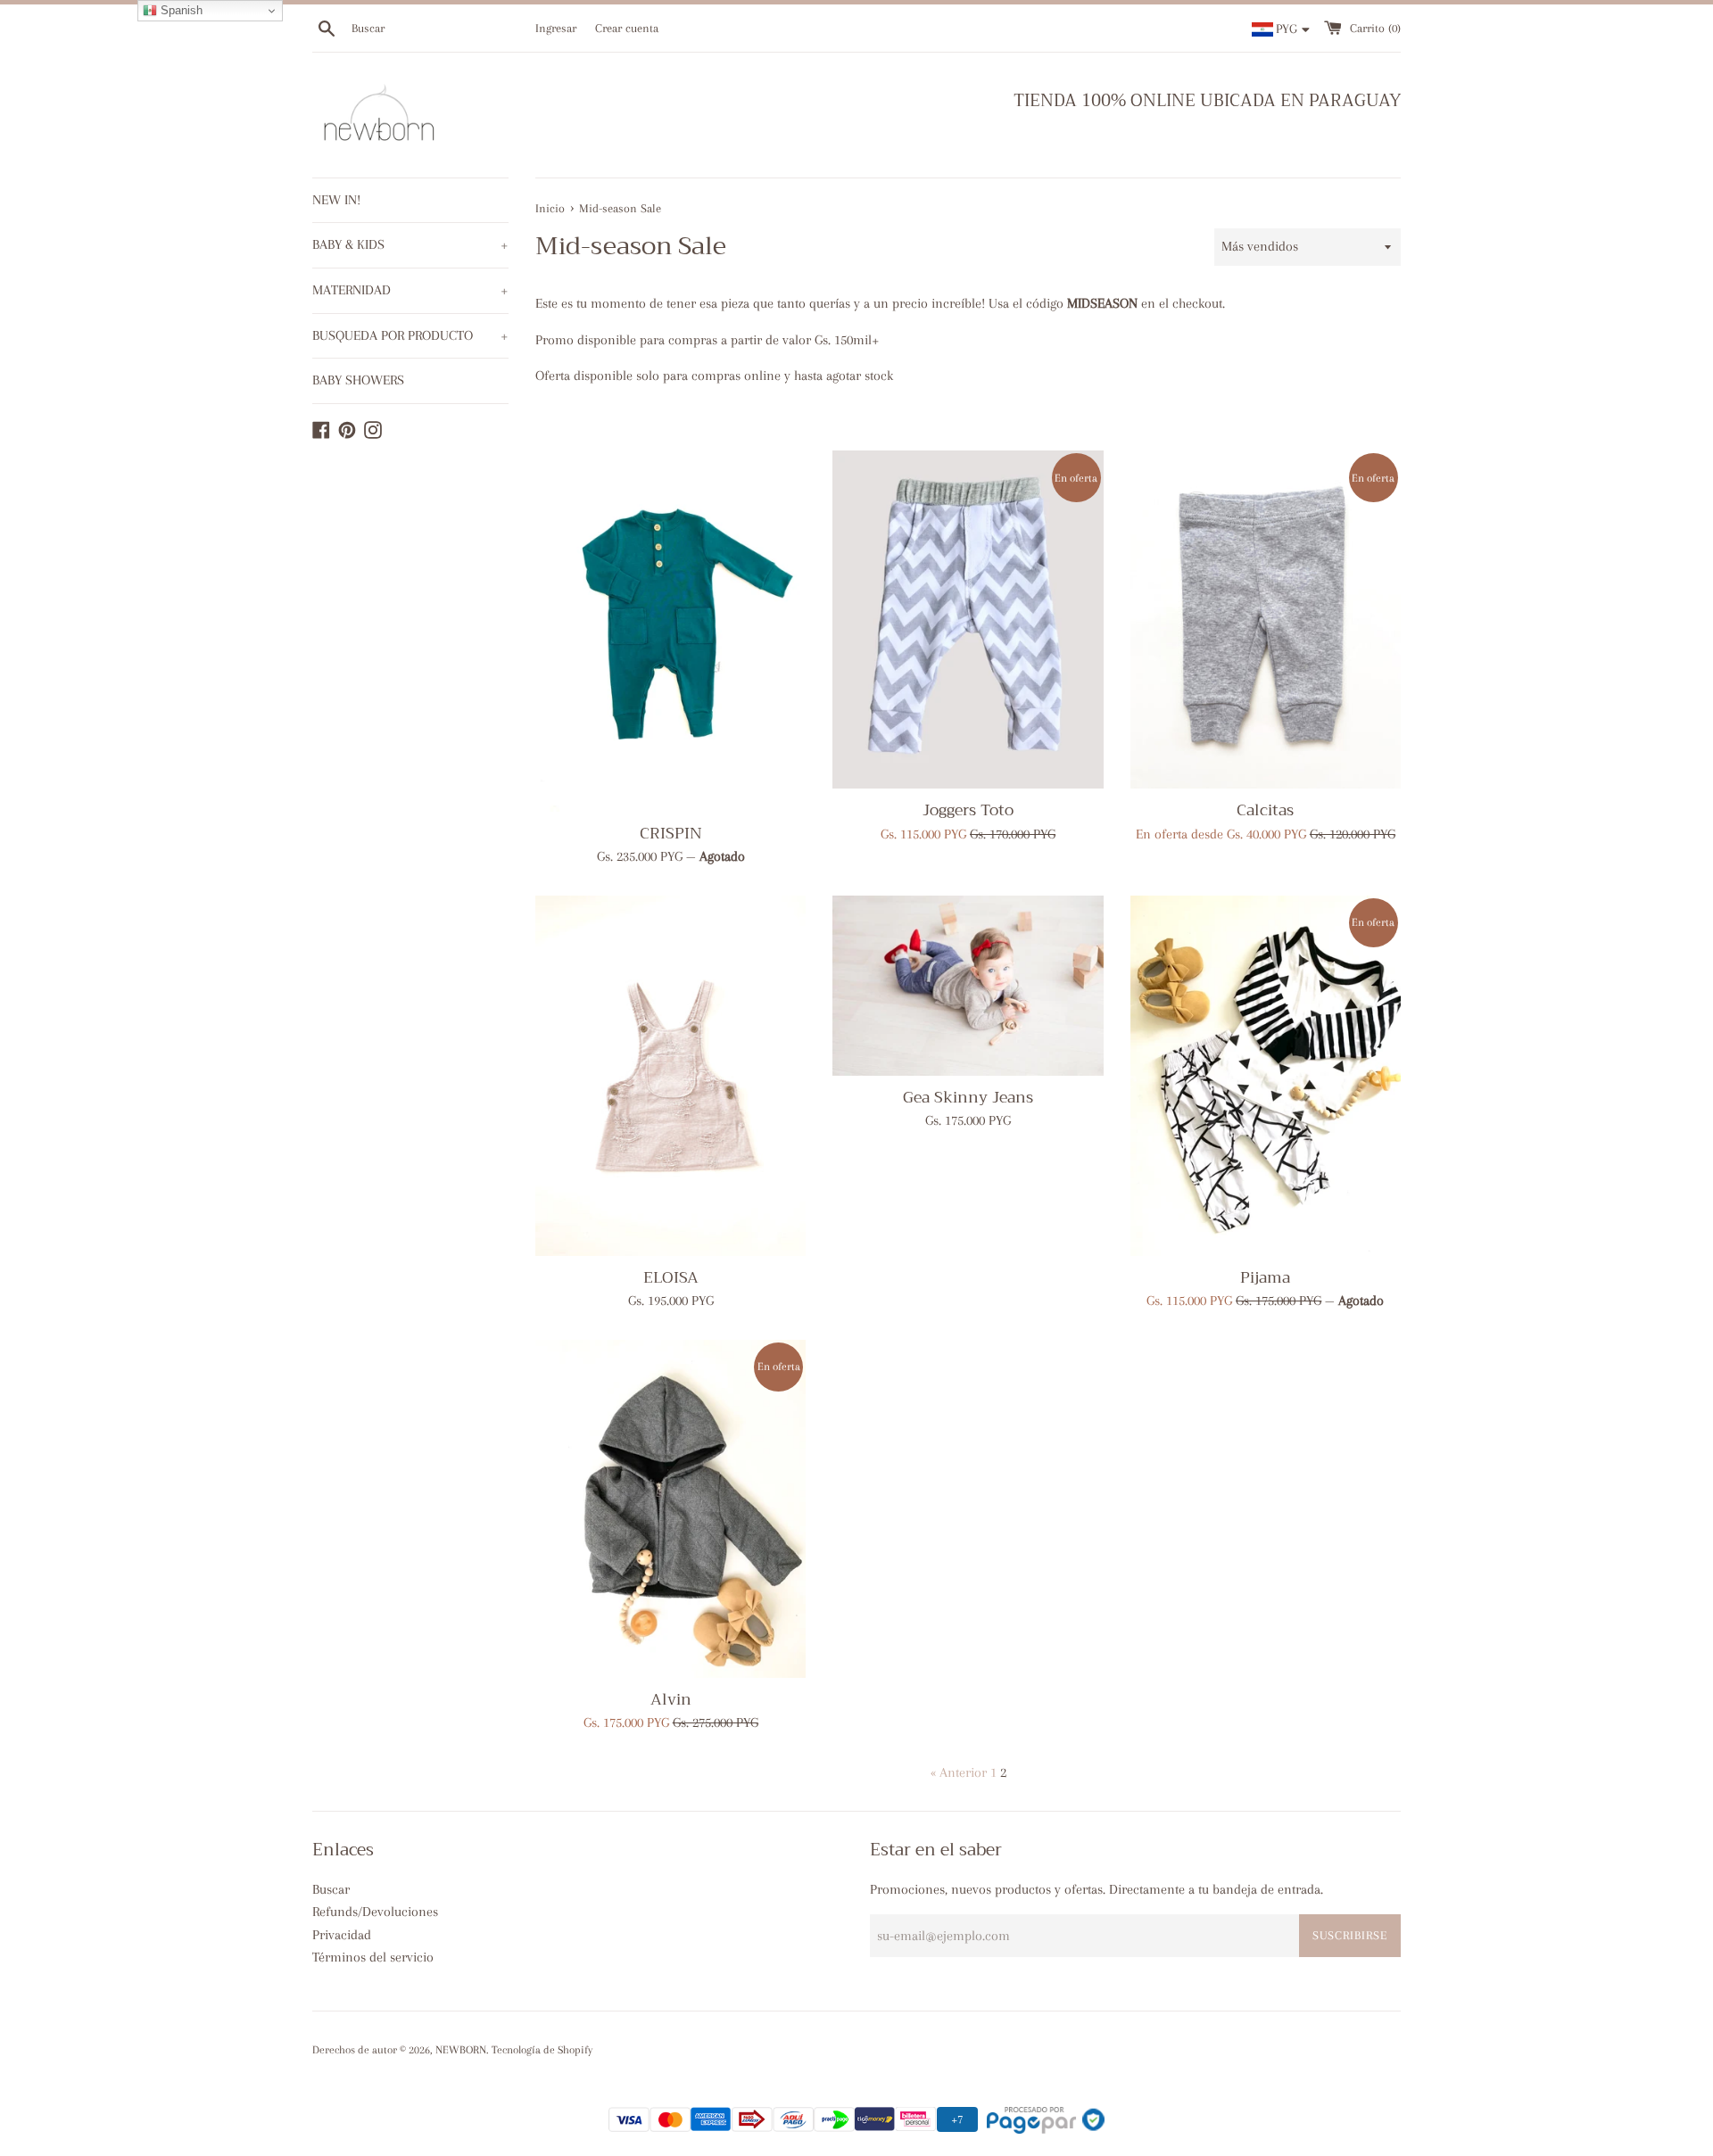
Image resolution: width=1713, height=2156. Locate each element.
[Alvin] (670, 1509)
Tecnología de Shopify (542, 2050)
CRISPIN (671, 833)
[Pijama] (1266, 1076)
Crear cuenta (627, 28)
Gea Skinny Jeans (968, 1097)
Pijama (1265, 1277)
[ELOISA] (670, 1076)
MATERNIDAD (410, 290)
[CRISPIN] (670, 631)
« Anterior (959, 1772)
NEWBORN (461, 2050)
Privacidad (342, 1935)
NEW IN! (336, 200)
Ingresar (556, 28)
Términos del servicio (373, 1957)
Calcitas (1265, 810)
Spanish (180, 10)
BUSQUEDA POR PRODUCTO (410, 335)
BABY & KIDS (410, 244)
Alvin (671, 1699)
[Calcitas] (1266, 620)
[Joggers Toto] (968, 620)
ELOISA (671, 1277)
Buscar (331, 1889)
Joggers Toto (968, 810)
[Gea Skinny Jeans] (968, 986)
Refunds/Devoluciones (375, 1912)
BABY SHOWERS (358, 380)
